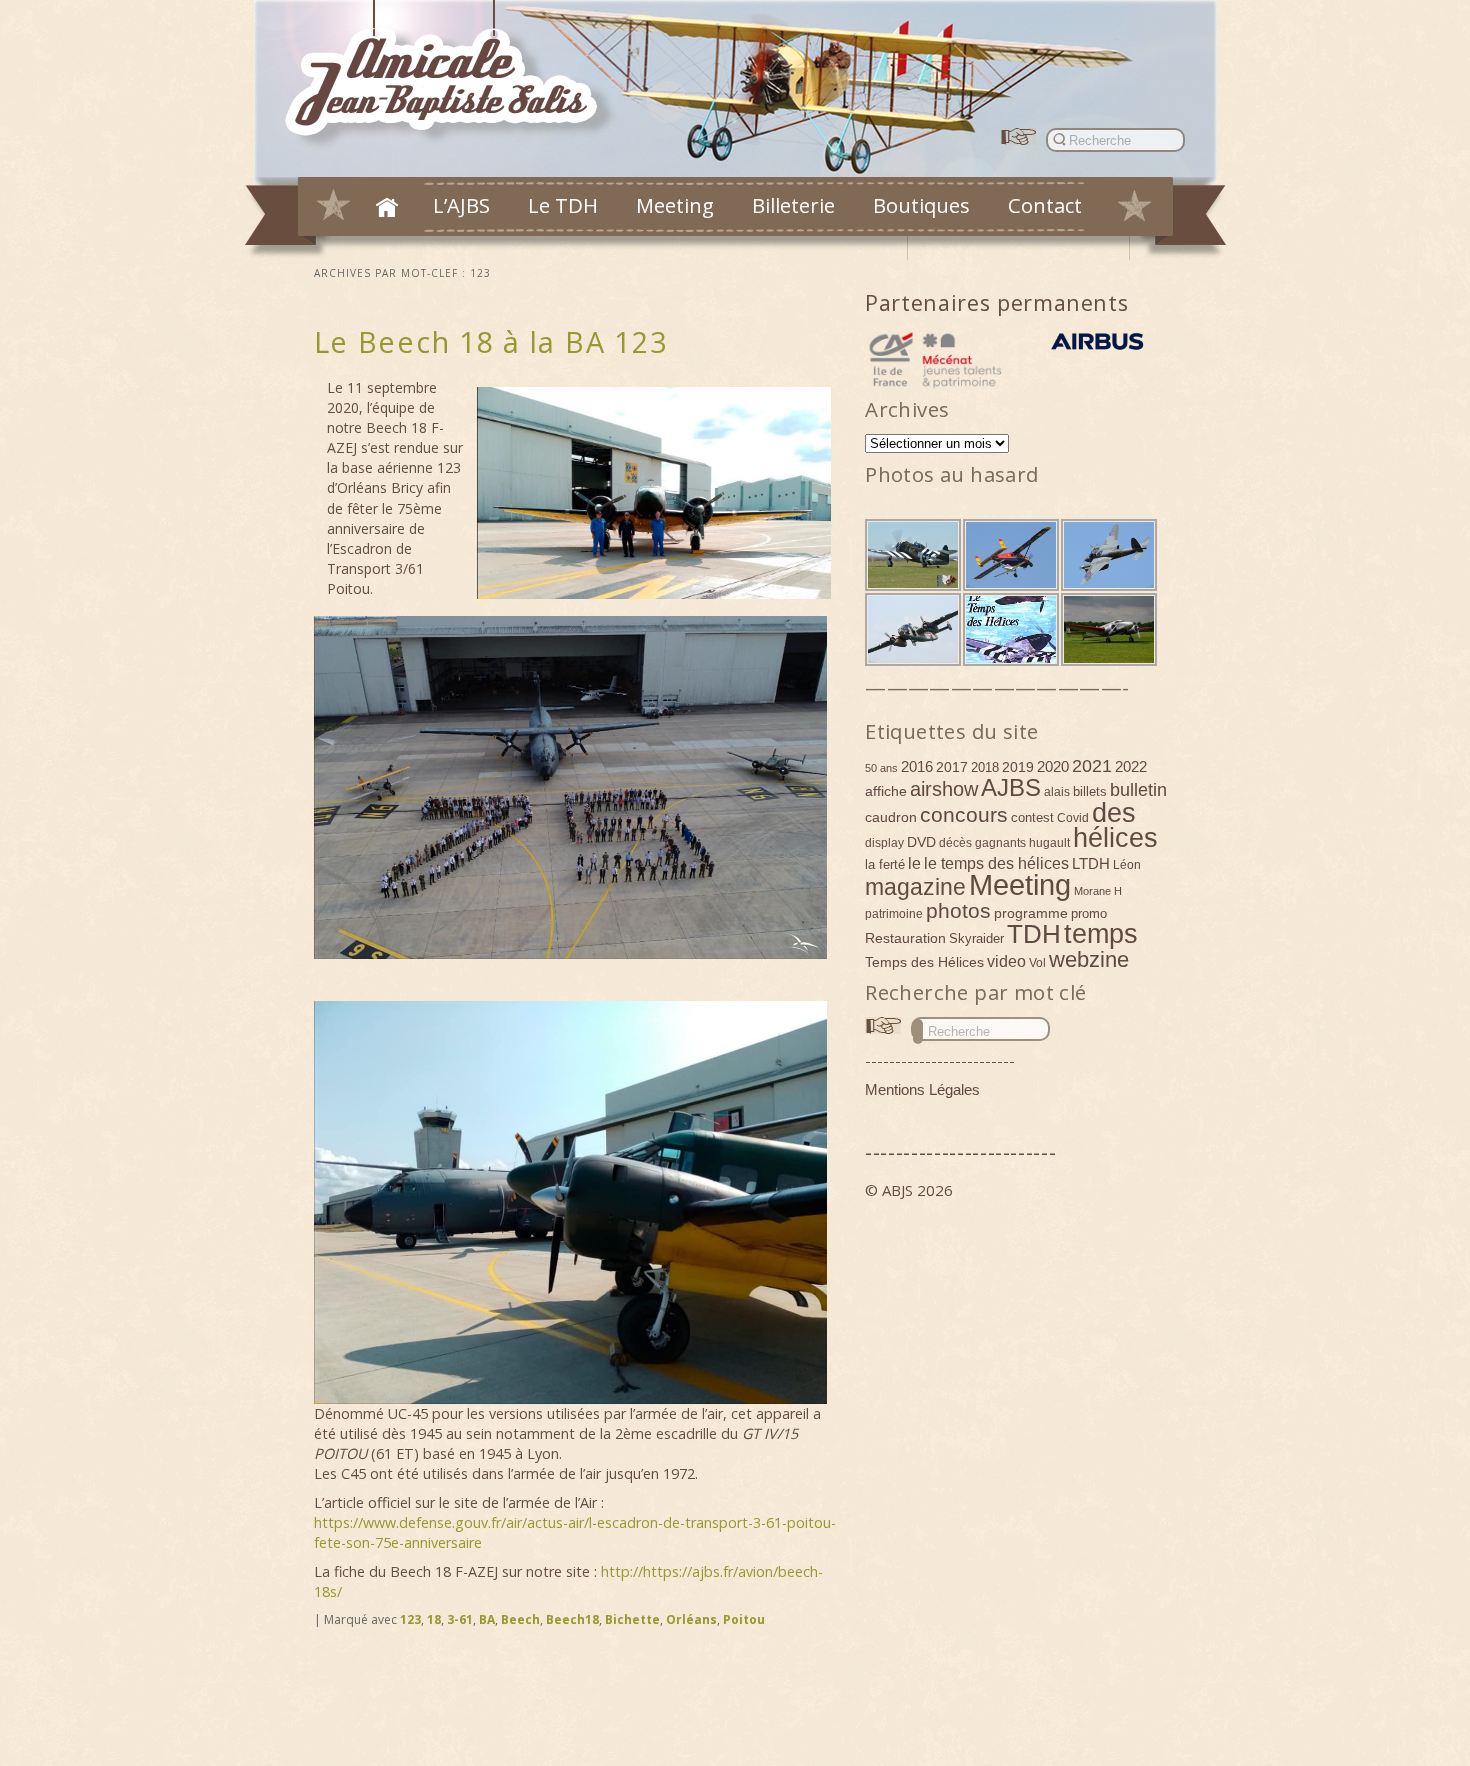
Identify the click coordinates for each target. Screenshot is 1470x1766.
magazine (915, 887)
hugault (1049, 843)
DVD (921, 842)
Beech (520, 1619)
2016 (917, 766)
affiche (886, 791)
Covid (1073, 818)
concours (964, 814)
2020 (1053, 766)
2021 (1092, 766)
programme (1031, 913)
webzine (1089, 959)
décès (955, 843)
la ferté (885, 864)
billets (1090, 791)
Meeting (675, 205)
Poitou (744, 1619)
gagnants (1000, 843)
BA (487, 1619)
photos (958, 910)
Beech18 (572, 1619)
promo (1089, 913)
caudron (891, 817)
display (884, 843)
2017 (952, 767)
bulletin (1138, 790)
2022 (1131, 766)
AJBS (1011, 787)
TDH (1034, 934)
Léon (1127, 865)
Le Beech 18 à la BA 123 (491, 341)
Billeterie (793, 205)
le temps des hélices (996, 863)
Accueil (387, 207)
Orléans (691, 1619)
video (1006, 961)
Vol (1037, 963)
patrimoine (894, 914)
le (914, 863)
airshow (944, 789)
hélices (1115, 838)
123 (410, 1619)
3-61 (460, 1619)
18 (434, 1619)
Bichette (632, 1619)
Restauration (905, 938)
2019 (1018, 767)
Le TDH (563, 205)
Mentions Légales (922, 1089)
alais (1057, 792)
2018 (985, 767)
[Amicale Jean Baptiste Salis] (452, 76)
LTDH (1091, 863)
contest (1032, 817)
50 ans (881, 768)
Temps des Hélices (924, 962)
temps (1101, 934)
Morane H (1098, 891)
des (1114, 813)
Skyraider (976, 938)
